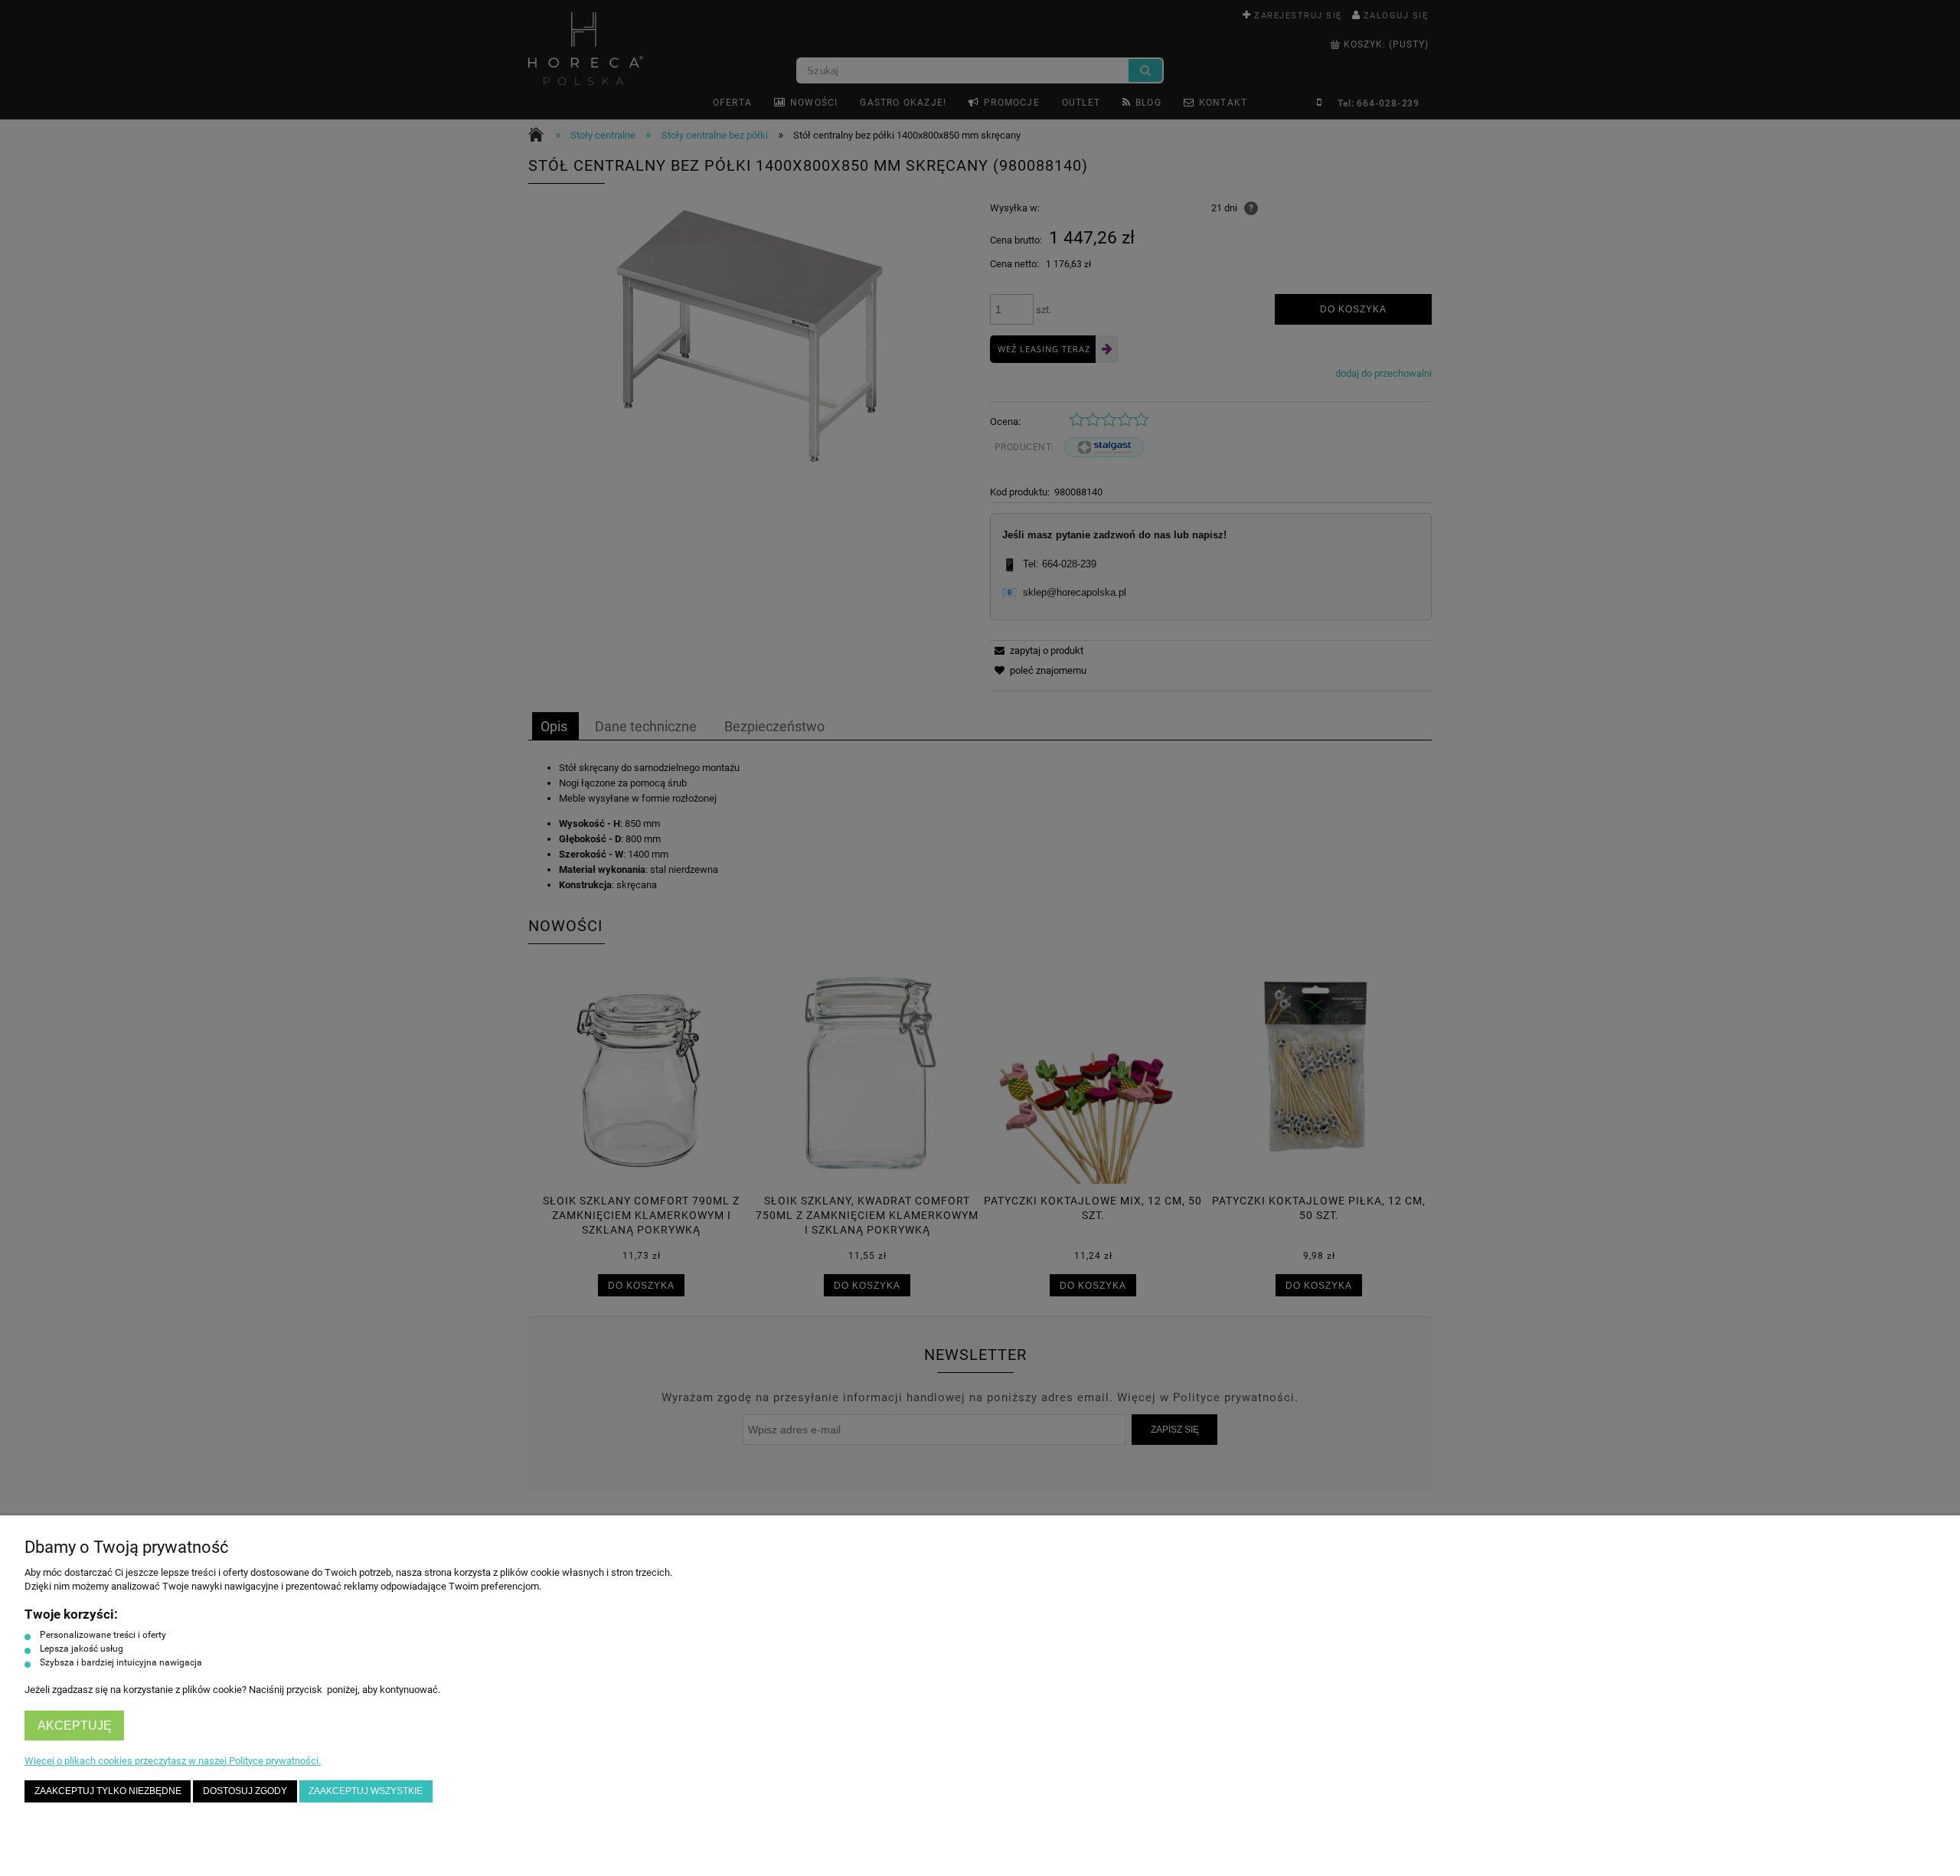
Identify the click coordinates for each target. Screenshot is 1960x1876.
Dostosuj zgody (245, 1791)
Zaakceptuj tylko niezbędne (108, 1791)
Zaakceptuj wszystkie (366, 1791)
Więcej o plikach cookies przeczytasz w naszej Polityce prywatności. (173, 1761)
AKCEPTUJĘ (75, 1726)
